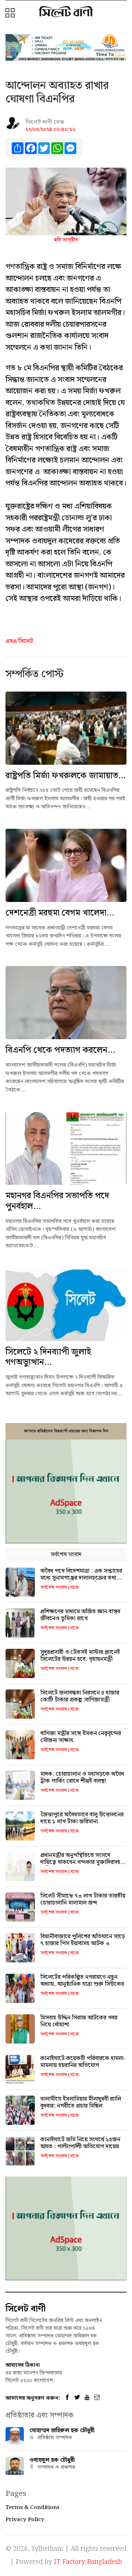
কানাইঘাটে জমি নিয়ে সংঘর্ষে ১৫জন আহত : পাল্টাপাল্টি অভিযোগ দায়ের (80, 2143)
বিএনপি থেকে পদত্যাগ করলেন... (60, 1050)
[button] (11, 14)
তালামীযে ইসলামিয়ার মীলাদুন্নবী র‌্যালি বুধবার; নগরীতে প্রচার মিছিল (81, 2103)
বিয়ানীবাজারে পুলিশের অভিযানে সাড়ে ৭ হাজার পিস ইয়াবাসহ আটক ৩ (83, 1940)
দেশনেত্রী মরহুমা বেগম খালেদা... (60, 913)
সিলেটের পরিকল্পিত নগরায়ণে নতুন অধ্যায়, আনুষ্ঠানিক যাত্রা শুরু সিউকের (82, 1981)
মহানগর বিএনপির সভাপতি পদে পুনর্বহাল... (57, 1201)
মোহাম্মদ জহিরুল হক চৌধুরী (62, 2431)
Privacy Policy (25, 2520)
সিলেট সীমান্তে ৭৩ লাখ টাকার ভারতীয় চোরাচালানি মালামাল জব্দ (83, 1899)
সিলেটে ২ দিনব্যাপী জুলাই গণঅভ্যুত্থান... (48, 1357)
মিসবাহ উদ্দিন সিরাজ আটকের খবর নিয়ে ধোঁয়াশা (79, 2021)
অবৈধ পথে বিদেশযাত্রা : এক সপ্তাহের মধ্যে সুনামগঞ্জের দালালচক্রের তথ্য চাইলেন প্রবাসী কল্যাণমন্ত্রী (81, 1578)
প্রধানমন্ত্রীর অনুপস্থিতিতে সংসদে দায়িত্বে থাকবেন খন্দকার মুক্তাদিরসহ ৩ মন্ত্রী (83, 1862)
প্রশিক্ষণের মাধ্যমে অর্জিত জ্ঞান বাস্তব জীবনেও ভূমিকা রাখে (80, 1615)
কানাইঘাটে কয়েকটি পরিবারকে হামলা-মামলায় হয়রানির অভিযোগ (83, 2062)
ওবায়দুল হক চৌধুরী (52, 2460)
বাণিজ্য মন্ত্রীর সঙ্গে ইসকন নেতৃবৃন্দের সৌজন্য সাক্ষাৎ (81, 1737)
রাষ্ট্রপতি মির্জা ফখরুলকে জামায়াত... (66, 776)
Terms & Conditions (32, 2508)
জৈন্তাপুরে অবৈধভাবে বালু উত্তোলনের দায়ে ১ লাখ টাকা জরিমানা (82, 1818)
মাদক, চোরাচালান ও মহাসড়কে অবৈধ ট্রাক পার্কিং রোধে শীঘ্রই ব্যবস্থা (82, 1778)
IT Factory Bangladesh (88, 2562)
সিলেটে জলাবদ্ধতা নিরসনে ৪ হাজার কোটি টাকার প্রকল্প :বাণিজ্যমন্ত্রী (80, 1696)
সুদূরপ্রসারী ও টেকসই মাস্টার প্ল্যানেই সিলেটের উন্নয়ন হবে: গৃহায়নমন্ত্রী (80, 1656)
